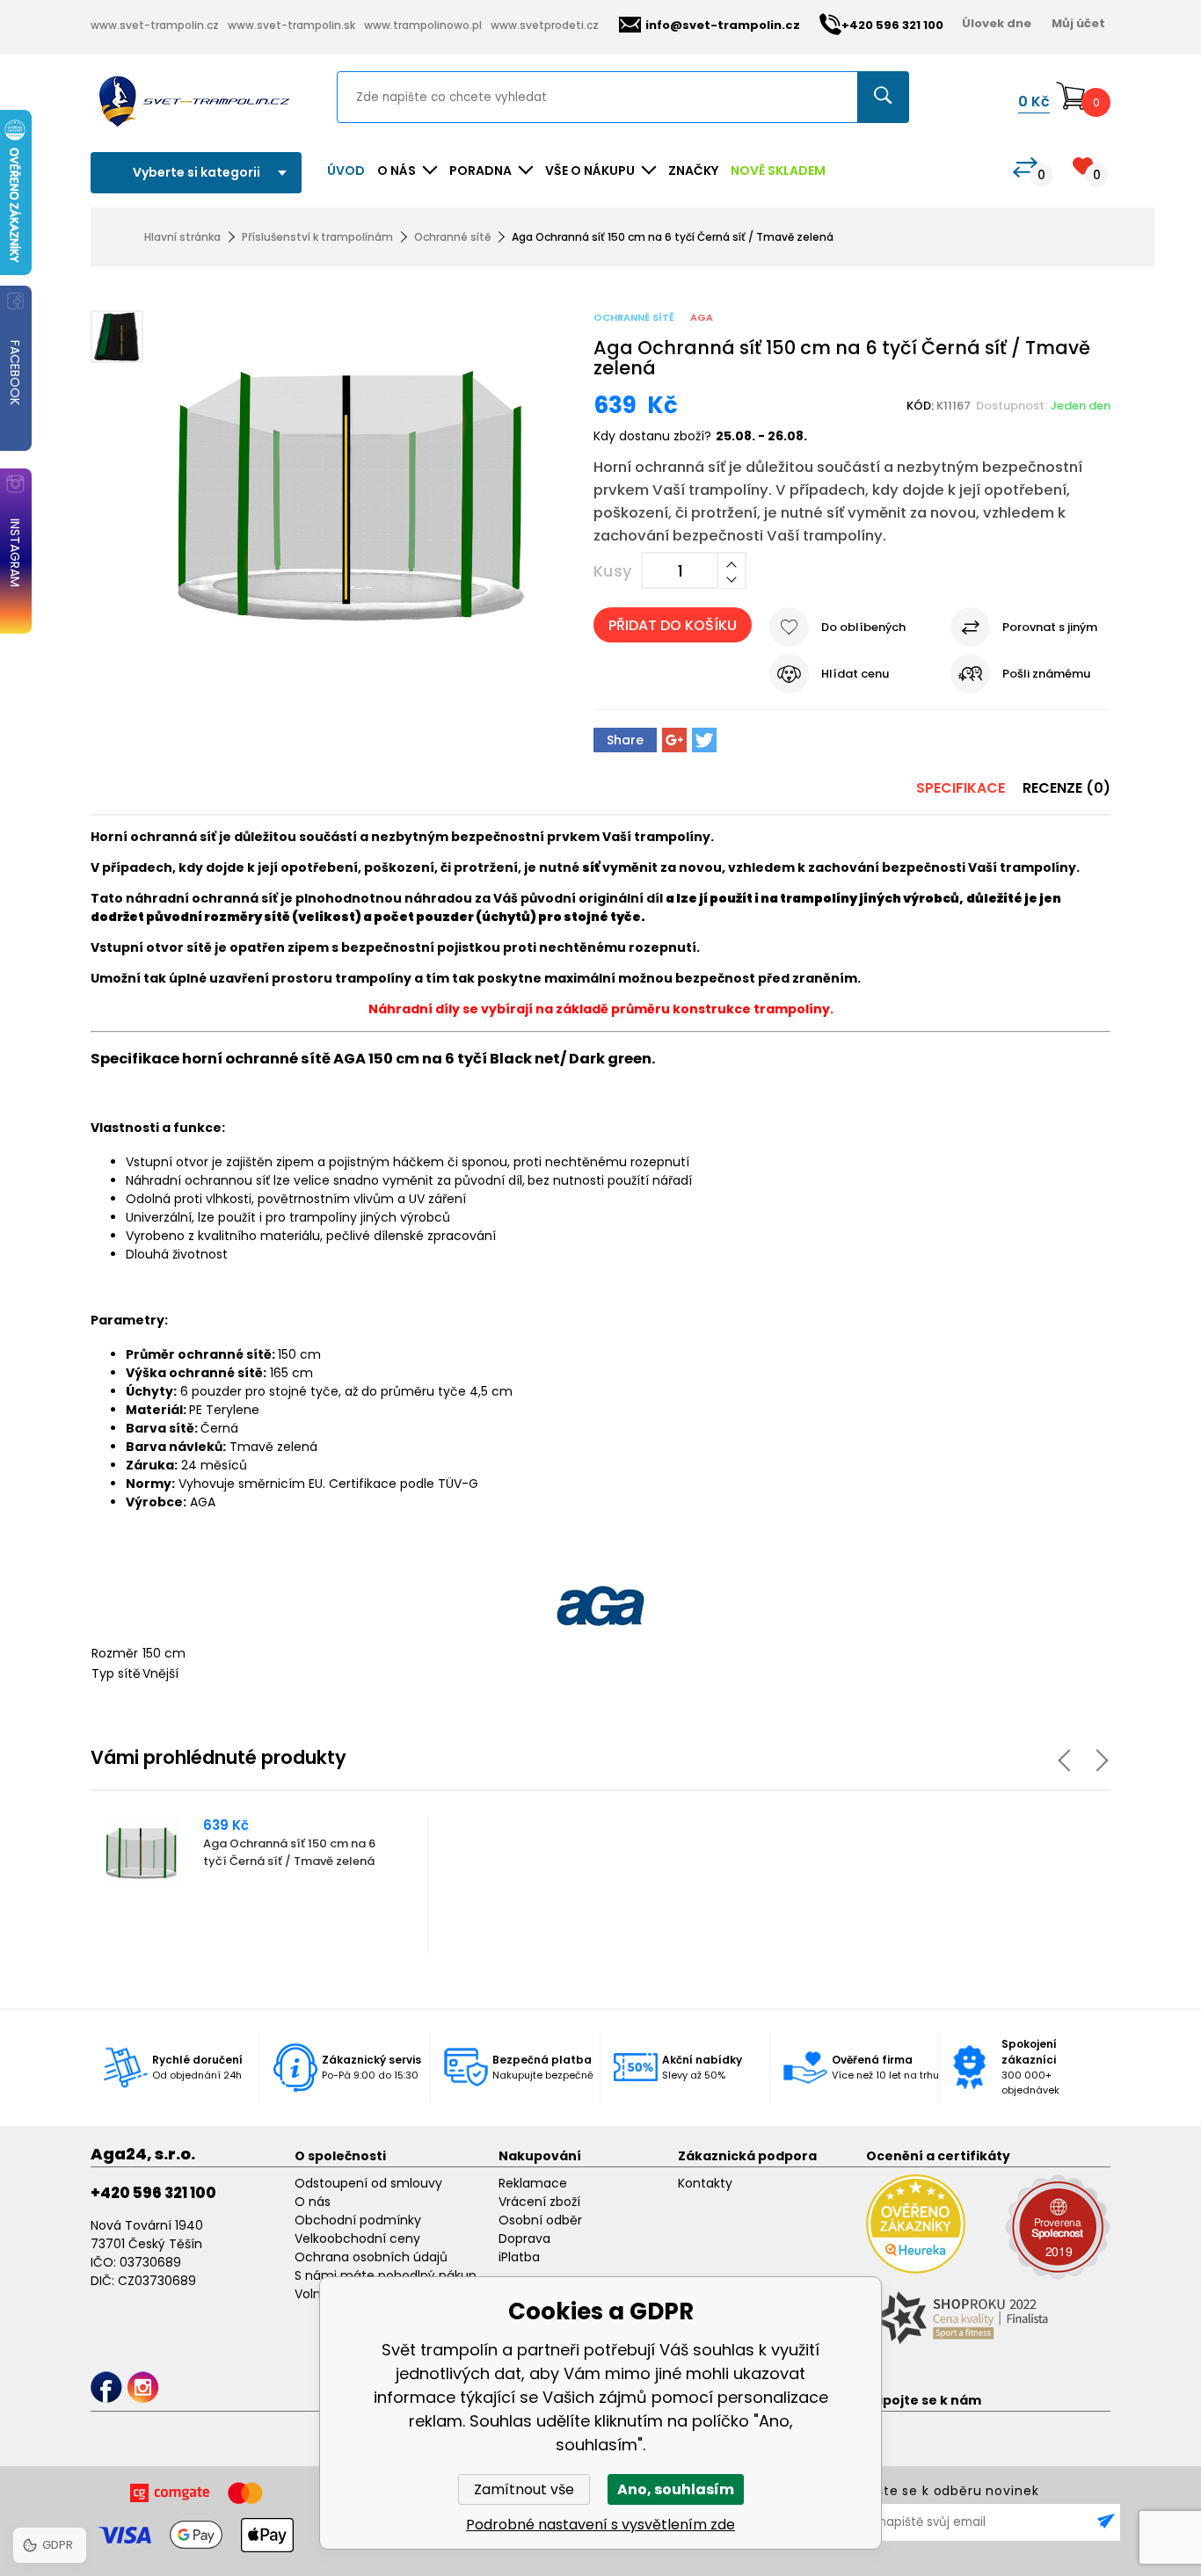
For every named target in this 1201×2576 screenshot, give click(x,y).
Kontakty (705, 2183)
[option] (261, 1884)
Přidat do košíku (673, 625)
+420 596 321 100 (153, 2193)
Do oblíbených (863, 627)
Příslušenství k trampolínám (317, 237)
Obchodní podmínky (358, 2220)
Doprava (524, 2239)
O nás (313, 2202)
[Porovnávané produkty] (1025, 167)
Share (625, 740)
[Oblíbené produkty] (1083, 166)
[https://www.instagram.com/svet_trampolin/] (143, 2387)
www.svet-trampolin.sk (291, 25)
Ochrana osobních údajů (371, 2257)
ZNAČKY (693, 171)
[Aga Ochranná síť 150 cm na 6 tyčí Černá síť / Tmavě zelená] (351, 486)
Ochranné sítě (452, 237)
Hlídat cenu (855, 674)
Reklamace (533, 2183)
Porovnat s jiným (1050, 627)
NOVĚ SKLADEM (778, 171)
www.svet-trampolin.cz (155, 25)
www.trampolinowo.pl (423, 25)
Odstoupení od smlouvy (368, 2183)
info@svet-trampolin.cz (723, 25)
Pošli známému (1046, 674)
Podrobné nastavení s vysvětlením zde (600, 2525)
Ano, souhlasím (676, 2489)
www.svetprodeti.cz (545, 25)
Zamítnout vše (524, 2489)
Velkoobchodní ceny (357, 2239)
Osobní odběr (540, 2220)
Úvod (346, 171)
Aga (702, 317)
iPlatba (519, 2257)
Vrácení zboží (539, 2202)
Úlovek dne (997, 23)
